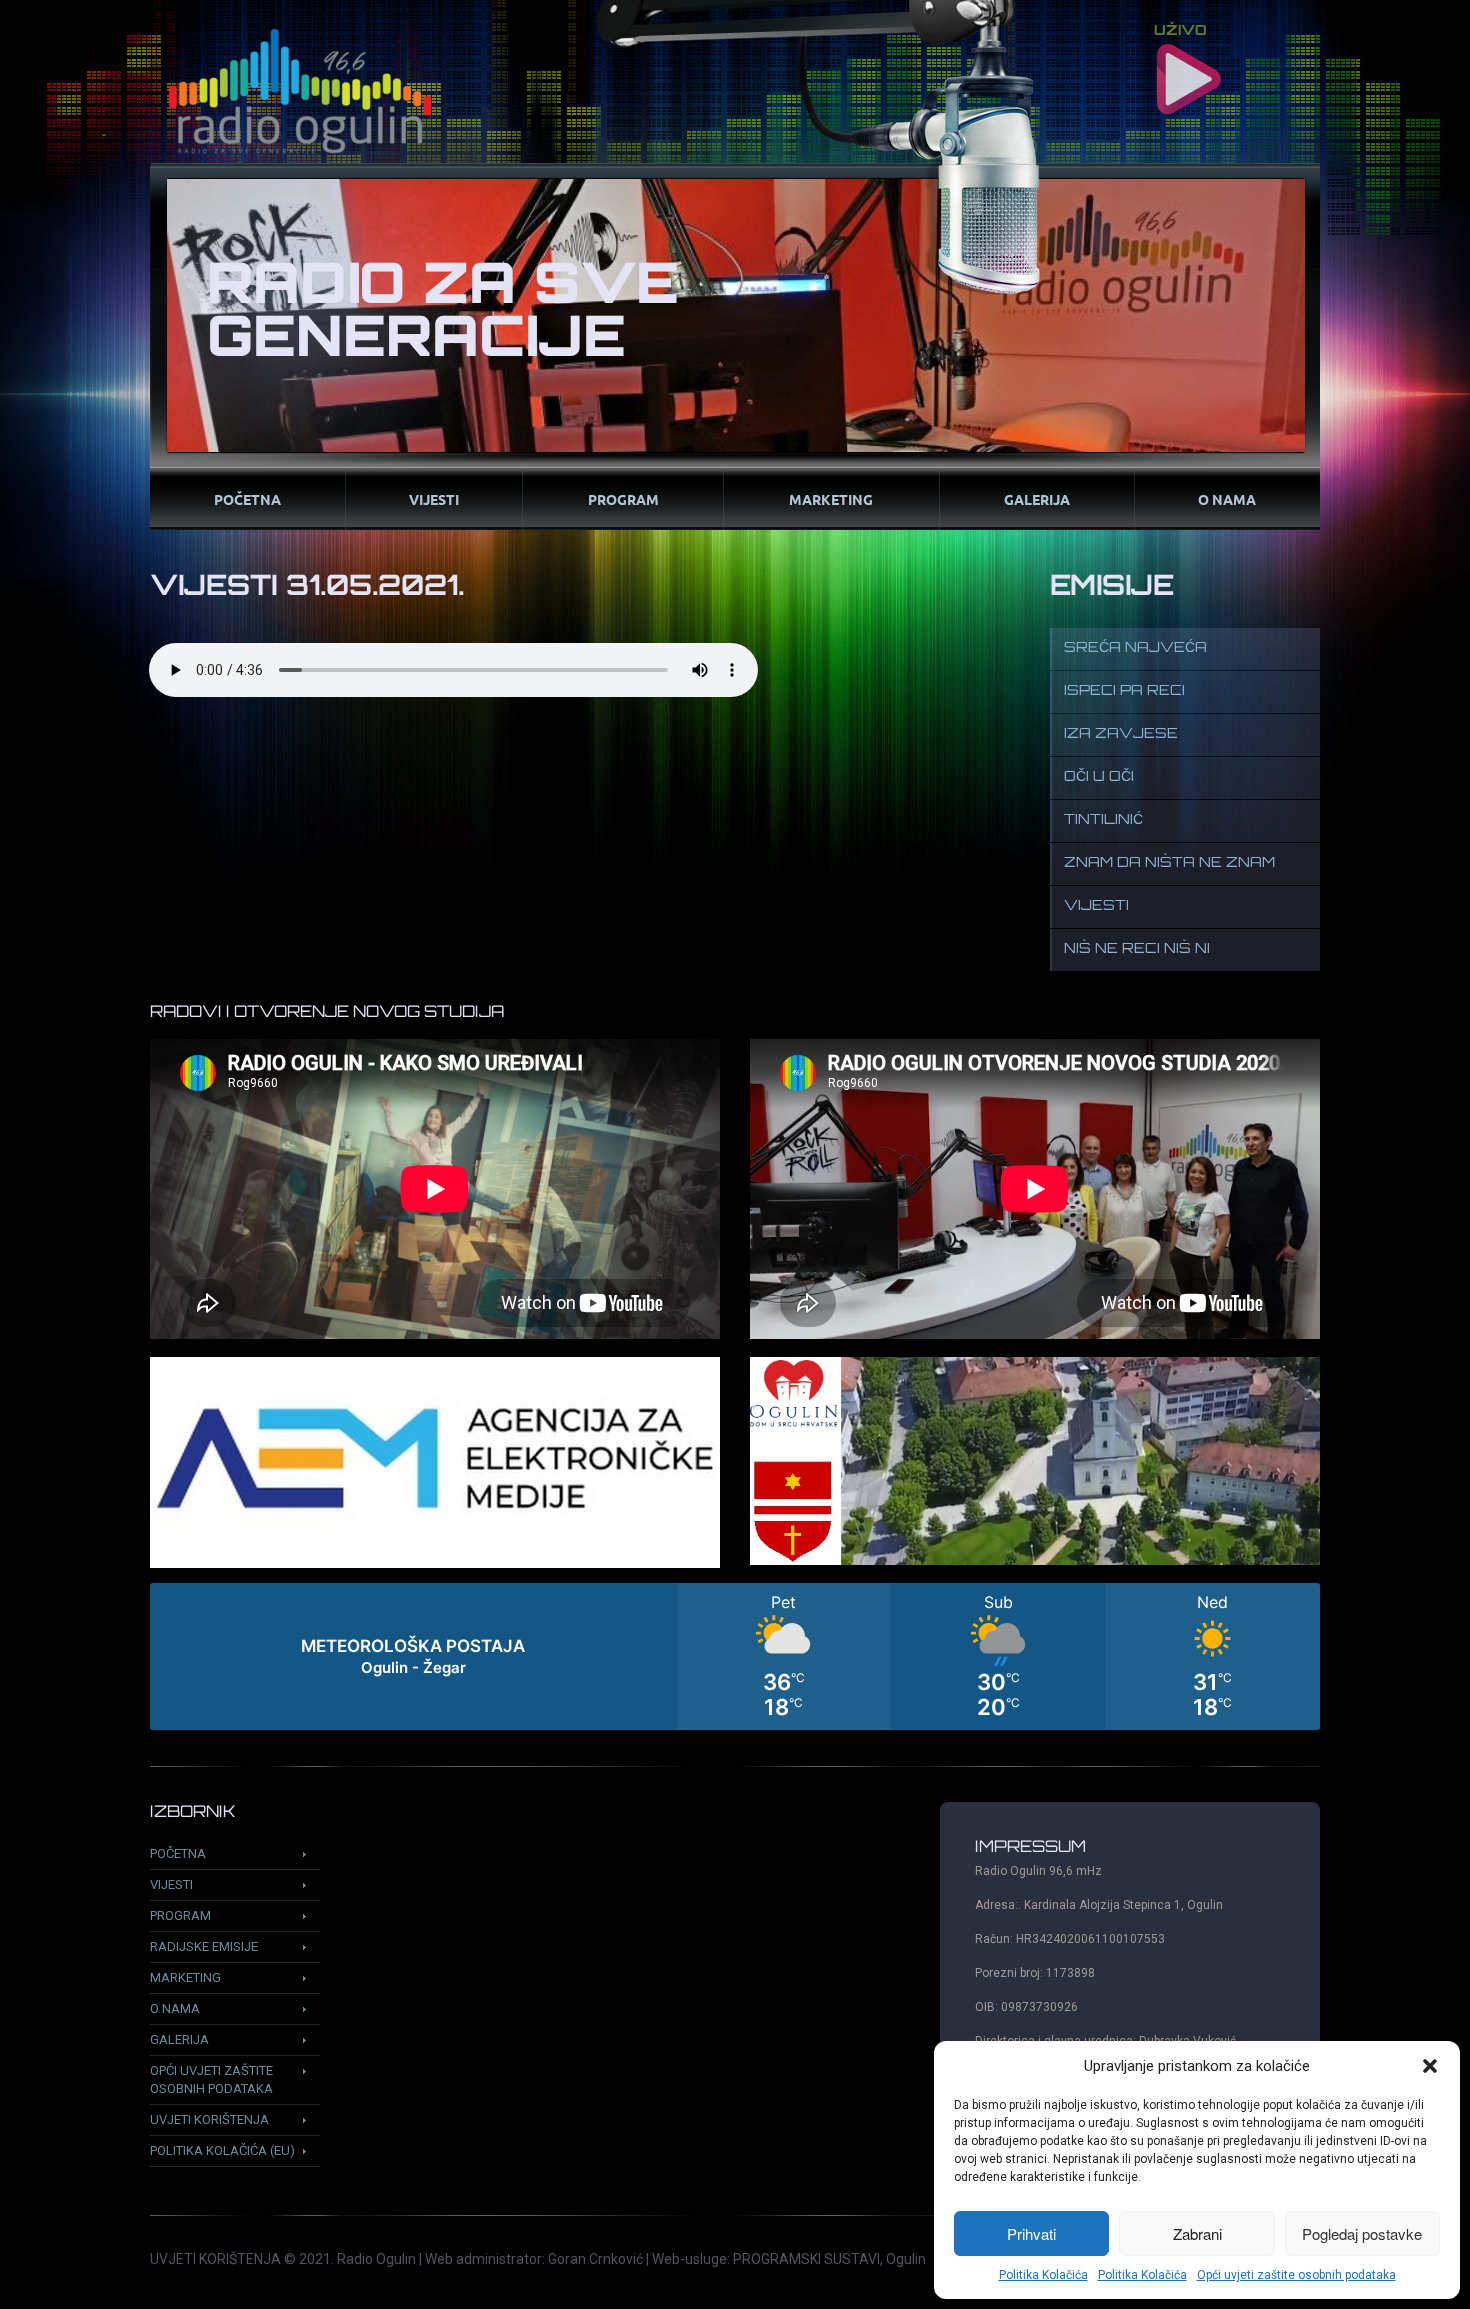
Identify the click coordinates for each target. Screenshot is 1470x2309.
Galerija (1037, 499)
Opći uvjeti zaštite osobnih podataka (1296, 2275)
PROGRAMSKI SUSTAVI (806, 2259)
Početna (247, 499)
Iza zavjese (1121, 734)
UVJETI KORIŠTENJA (215, 2259)
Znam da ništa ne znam (1169, 863)
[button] (1430, 2066)
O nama (1227, 499)
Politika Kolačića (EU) (222, 2150)
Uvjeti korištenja (209, 2119)
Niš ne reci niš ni (1137, 949)
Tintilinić (1103, 820)
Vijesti (434, 499)
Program (623, 499)
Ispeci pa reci (1124, 691)
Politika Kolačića (1043, 2275)
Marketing (831, 499)
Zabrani (1197, 2233)
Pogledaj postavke (1362, 2233)
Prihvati (1031, 2233)
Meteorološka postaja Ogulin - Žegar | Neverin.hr (735, 1656)
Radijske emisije (204, 1946)
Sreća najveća (1135, 648)
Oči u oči (1099, 777)
